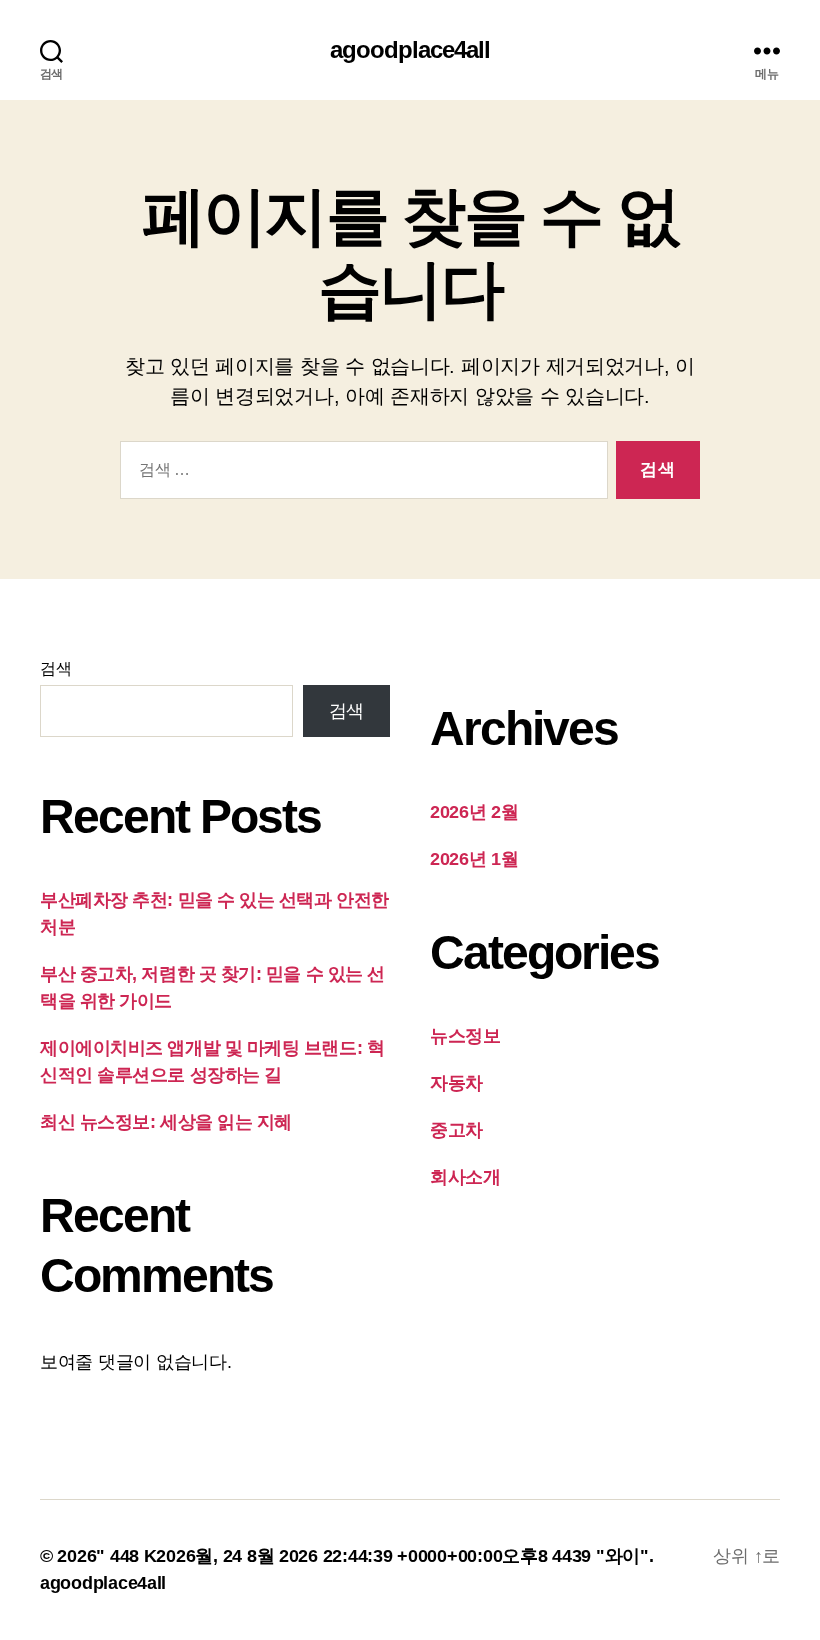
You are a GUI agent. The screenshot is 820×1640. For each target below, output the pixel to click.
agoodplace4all (410, 50)
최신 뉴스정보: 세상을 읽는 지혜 (166, 1122)
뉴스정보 (465, 1036)
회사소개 (465, 1177)
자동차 (456, 1083)
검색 (55, 668)
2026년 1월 (474, 859)
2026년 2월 (474, 812)
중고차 (456, 1130)
